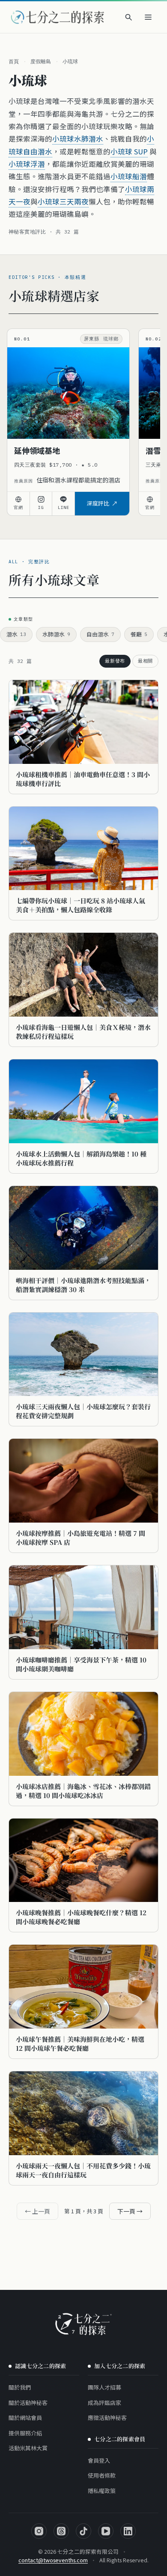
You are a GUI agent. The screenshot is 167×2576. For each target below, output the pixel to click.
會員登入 (99, 2460)
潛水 (16, 634)
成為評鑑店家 (104, 2403)
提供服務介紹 (25, 2433)
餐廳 (139, 634)
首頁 (14, 61)
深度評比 (98, 503)
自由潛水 (100, 634)
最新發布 (115, 661)
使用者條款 (102, 2475)
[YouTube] (106, 2531)
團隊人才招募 (104, 2387)
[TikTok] (83, 2531)
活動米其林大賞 (28, 2448)
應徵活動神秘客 (107, 2418)
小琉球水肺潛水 (78, 139)
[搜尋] (128, 17)
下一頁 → (130, 2211)
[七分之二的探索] (83, 2324)
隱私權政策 (102, 2491)
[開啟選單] (148, 17)
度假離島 (41, 61)
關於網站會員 (25, 2418)
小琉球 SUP (129, 151)
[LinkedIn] (128, 2531)
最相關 (145, 661)
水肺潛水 (56, 634)
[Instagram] (39, 2531)
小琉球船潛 (129, 176)
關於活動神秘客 (28, 2403)
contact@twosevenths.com (53, 2560)
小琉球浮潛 (27, 164)
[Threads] (61, 2531)
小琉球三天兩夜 (63, 201)
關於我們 (20, 2387)
